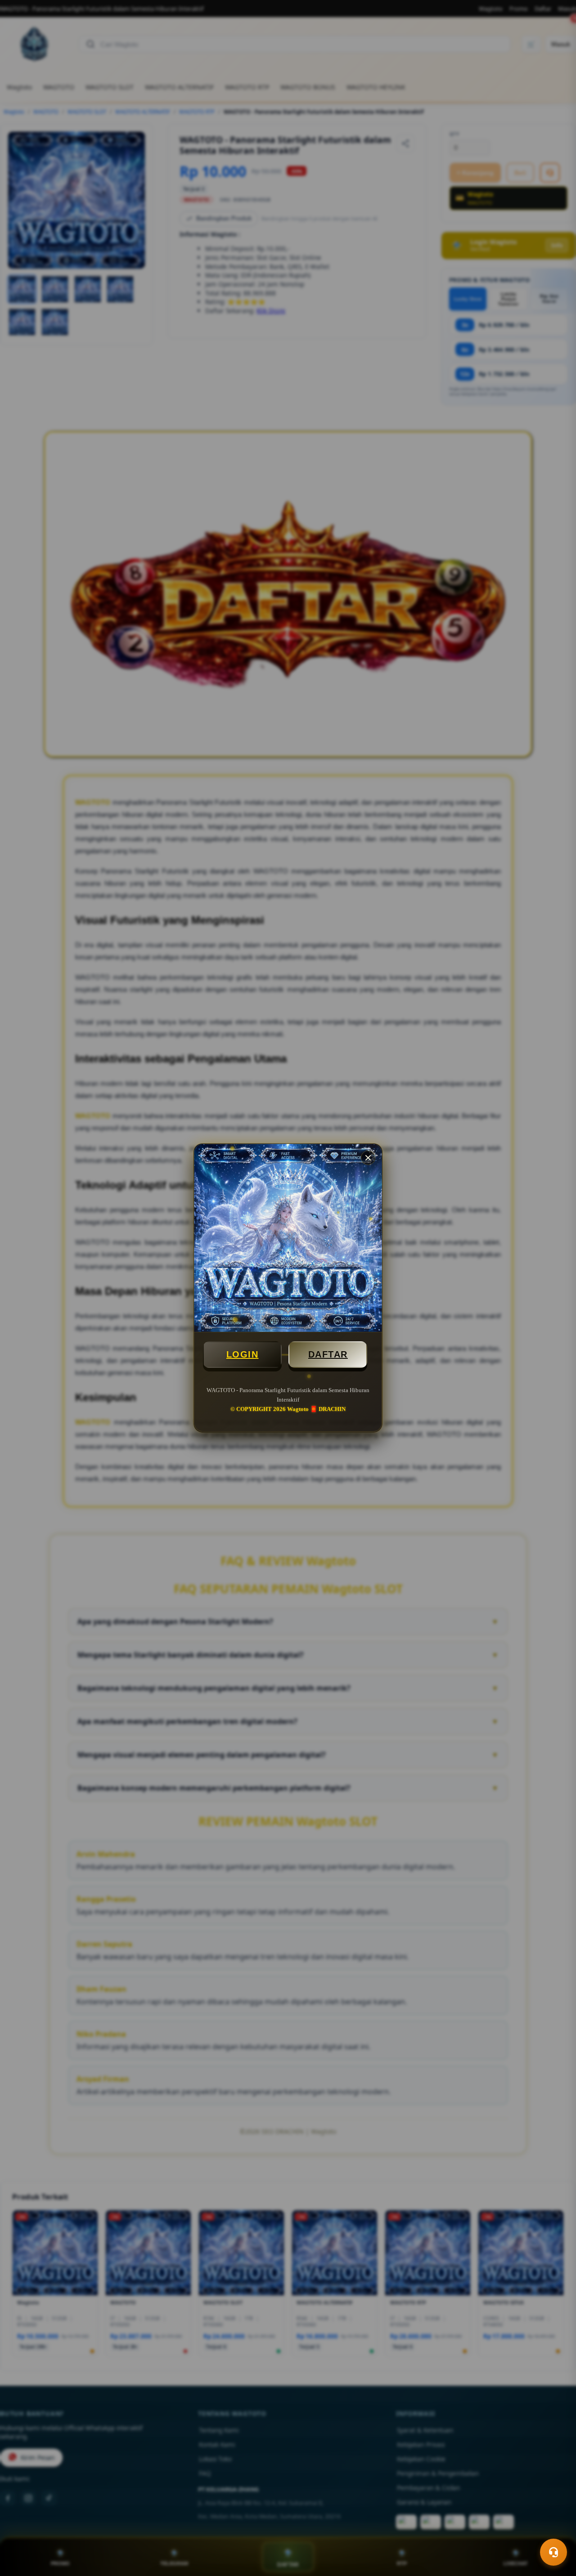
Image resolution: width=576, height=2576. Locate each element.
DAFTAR (328, 1354)
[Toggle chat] (553, 2552)
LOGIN (243, 1354)
